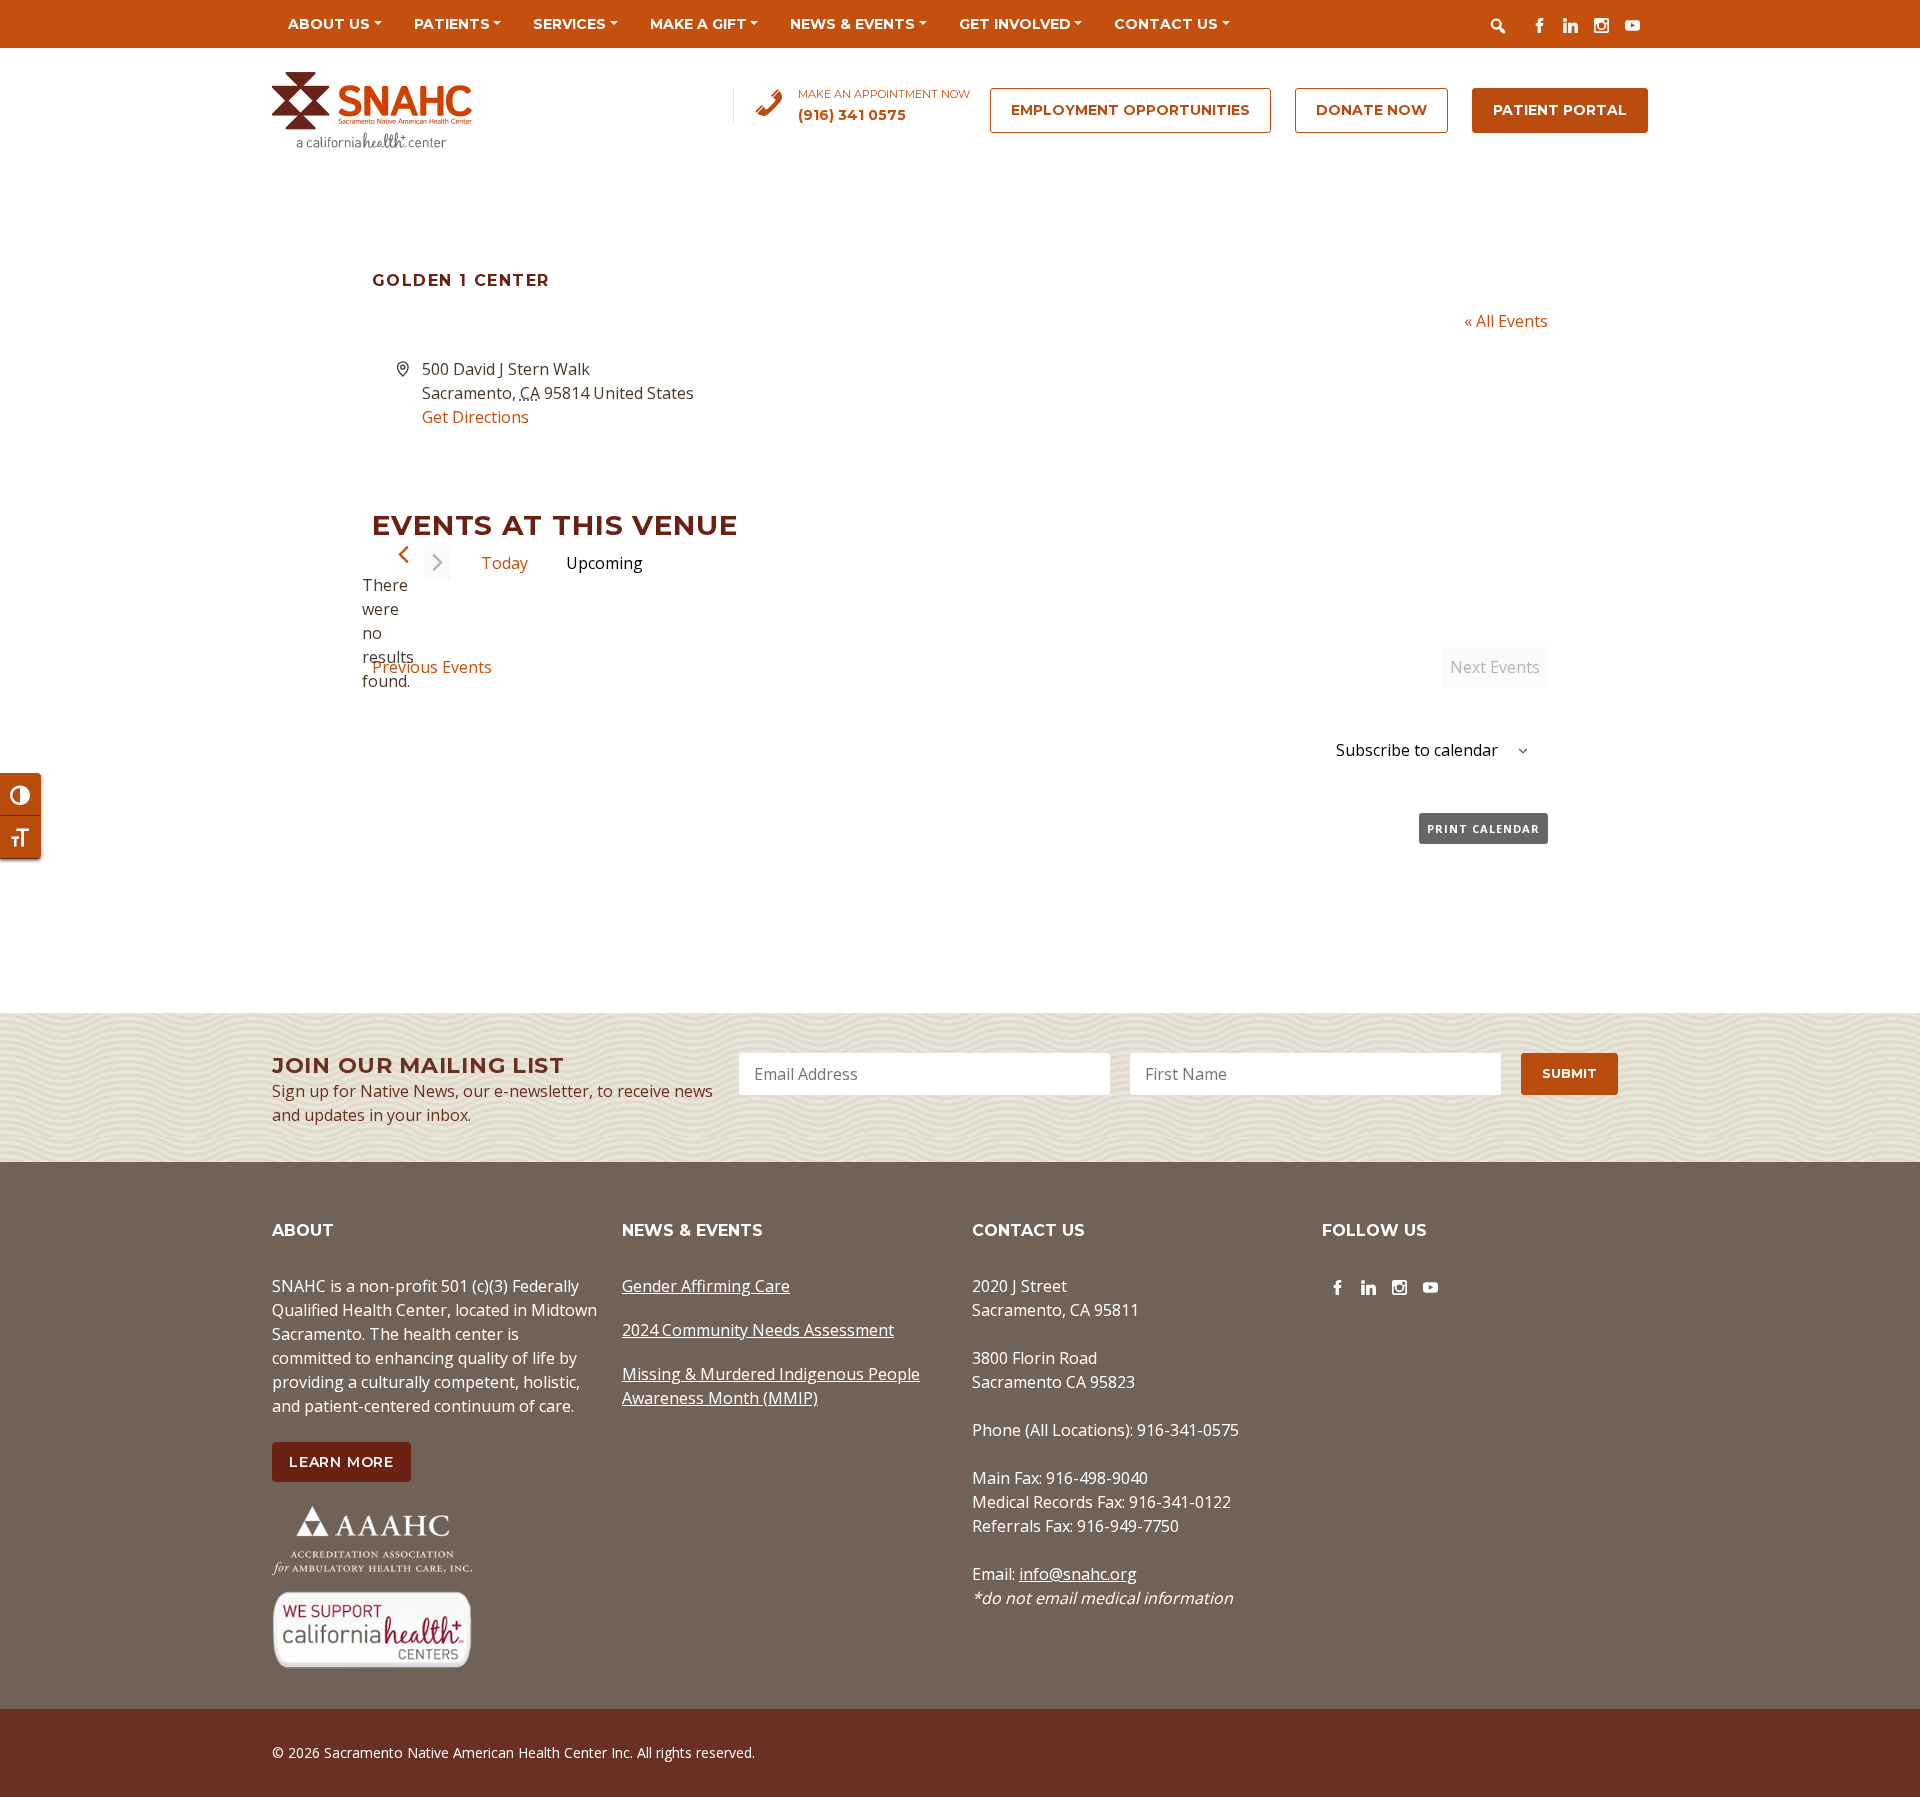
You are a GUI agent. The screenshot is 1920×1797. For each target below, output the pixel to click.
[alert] (388, 633)
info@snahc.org (1078, 1574)
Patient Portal (1560, 110)
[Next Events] (437, 562)
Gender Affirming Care (706, 1286)
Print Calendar (1483, 828)
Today (504, 563)
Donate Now (1371, 110)
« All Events (1506, 321)
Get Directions (475, 417)
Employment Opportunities (1130, 110)
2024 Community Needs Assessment (758, 1330)
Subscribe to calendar (1417, 750)
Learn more (341, 1462)
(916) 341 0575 (852, 115)
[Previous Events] (403, 554)
